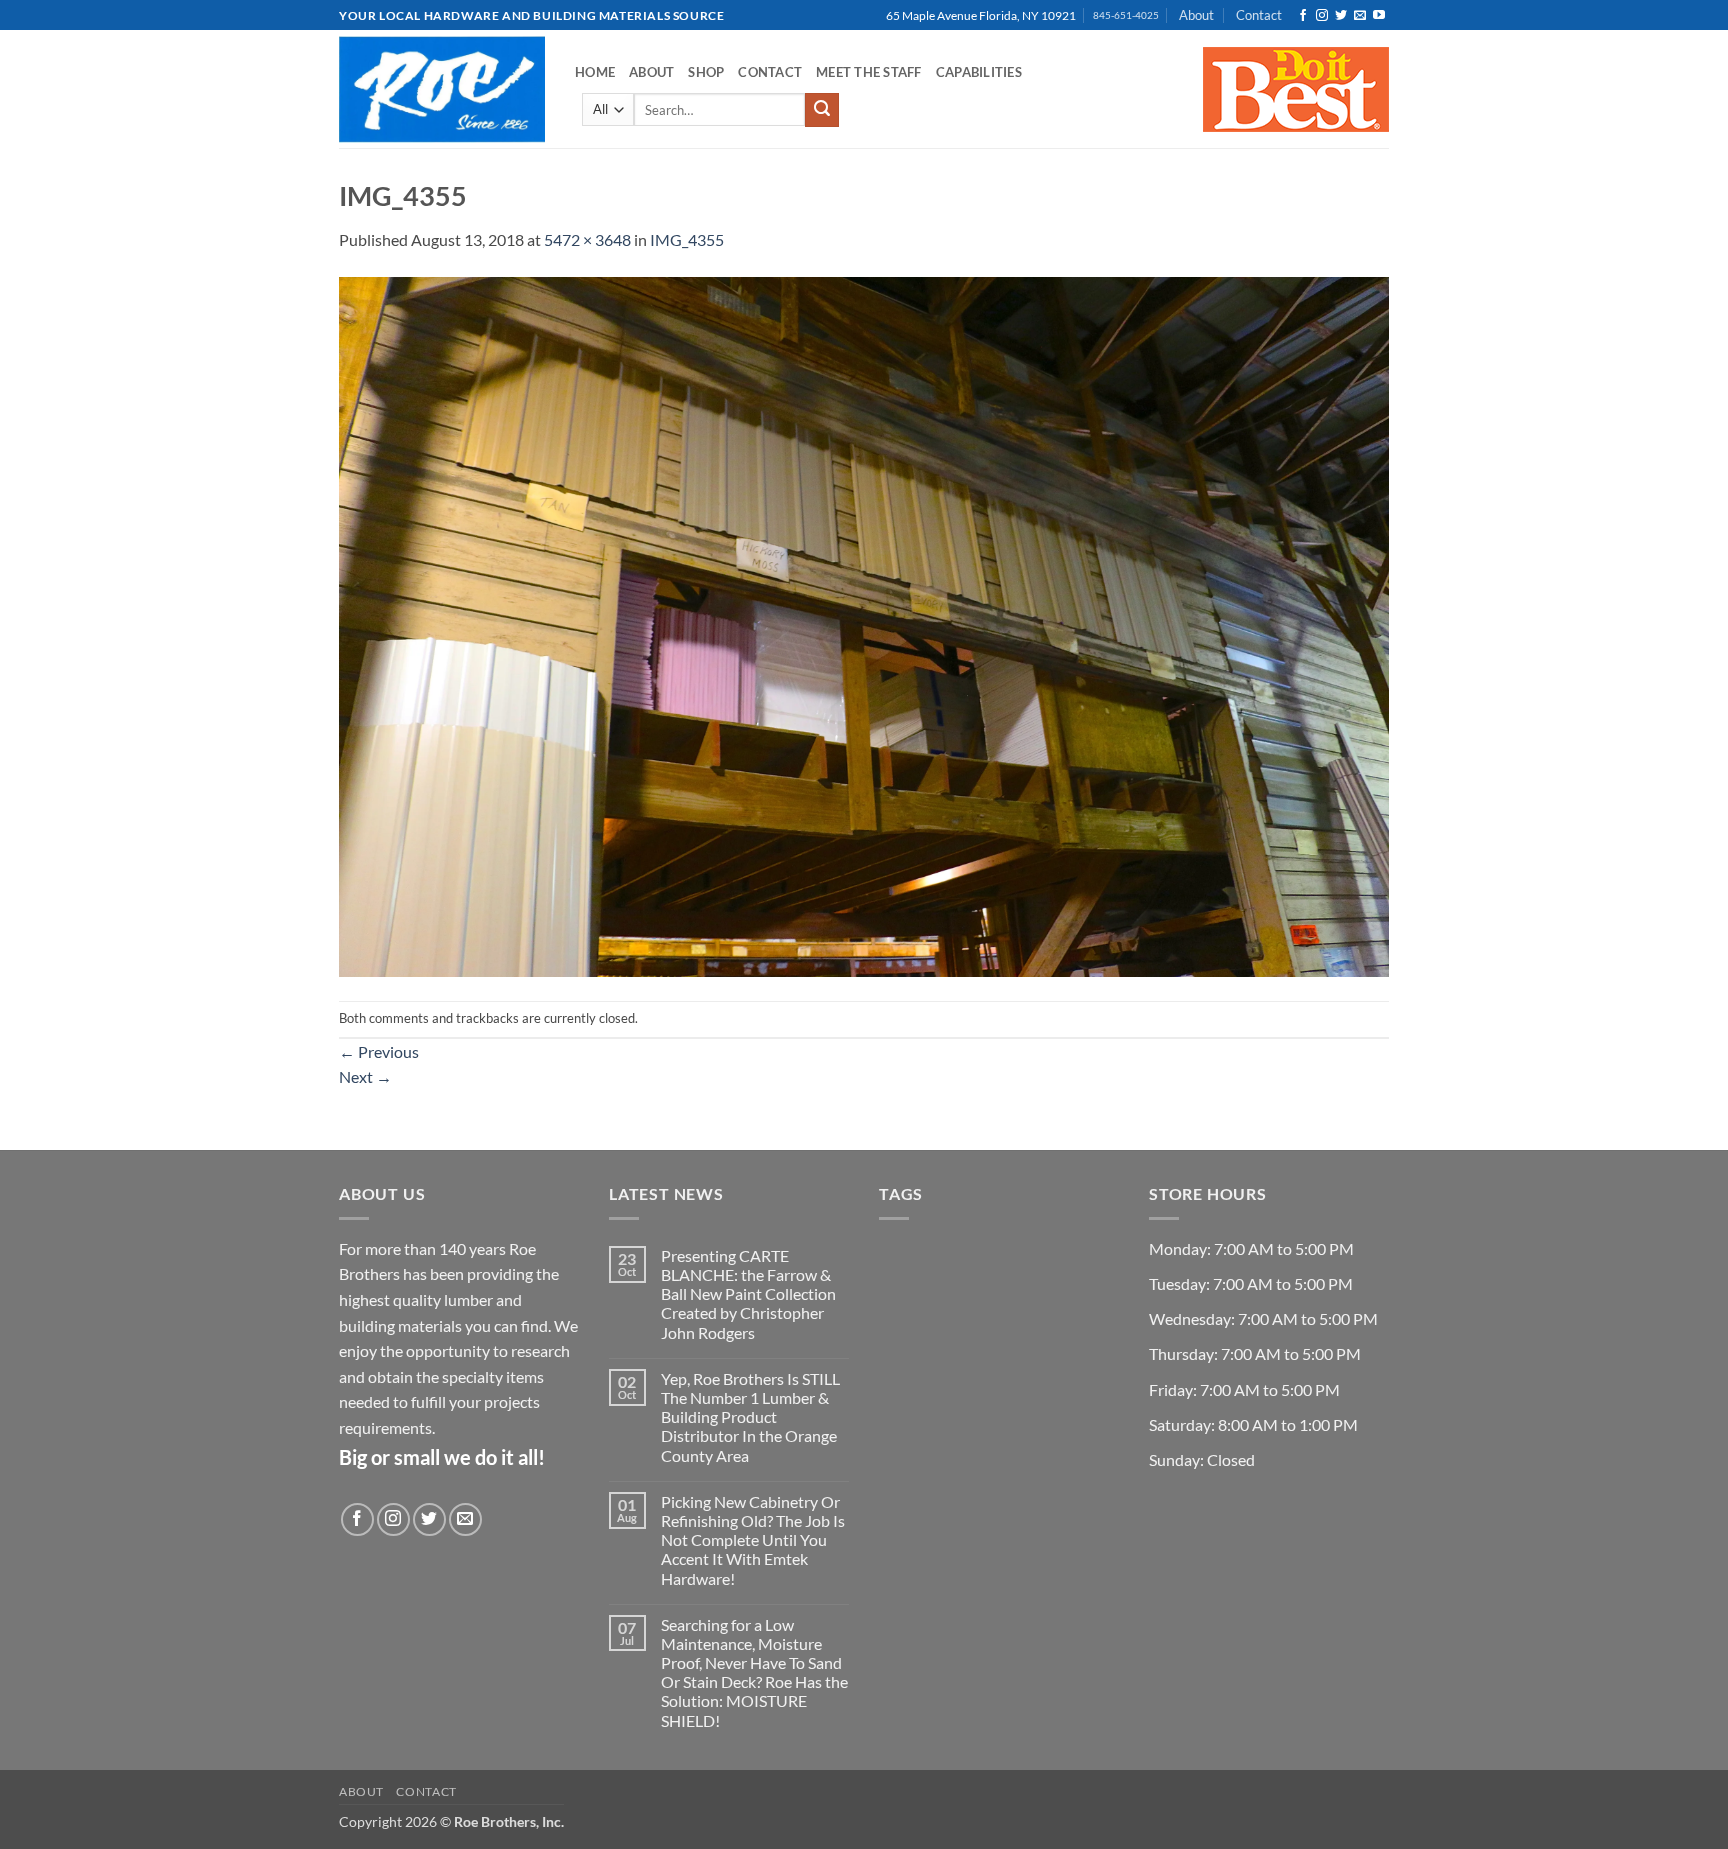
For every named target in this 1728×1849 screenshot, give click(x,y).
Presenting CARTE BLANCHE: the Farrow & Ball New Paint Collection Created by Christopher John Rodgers (748, 1294)
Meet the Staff (869, 72)
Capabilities (979, 72)
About (1196, 15)
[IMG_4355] (864, 624)
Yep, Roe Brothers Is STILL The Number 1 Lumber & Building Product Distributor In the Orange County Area (750, 1417)
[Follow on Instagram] (1322, 16)
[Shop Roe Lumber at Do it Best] (1296, 89)
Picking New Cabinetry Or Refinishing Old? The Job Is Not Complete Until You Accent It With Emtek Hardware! (753, 1540)
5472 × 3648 (587, 239)
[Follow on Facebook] (1303, 16)
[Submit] (822, 110)
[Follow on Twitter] (1341, 16)
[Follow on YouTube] (1379, 16)
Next (365, 1076)
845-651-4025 (1126, 15)
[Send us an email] (1360, 16)
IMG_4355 (687, 239)
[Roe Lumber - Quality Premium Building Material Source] (442, 89)
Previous (379, 1051)
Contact (1259, 15)
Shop (706, 72)
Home (595, 72)
